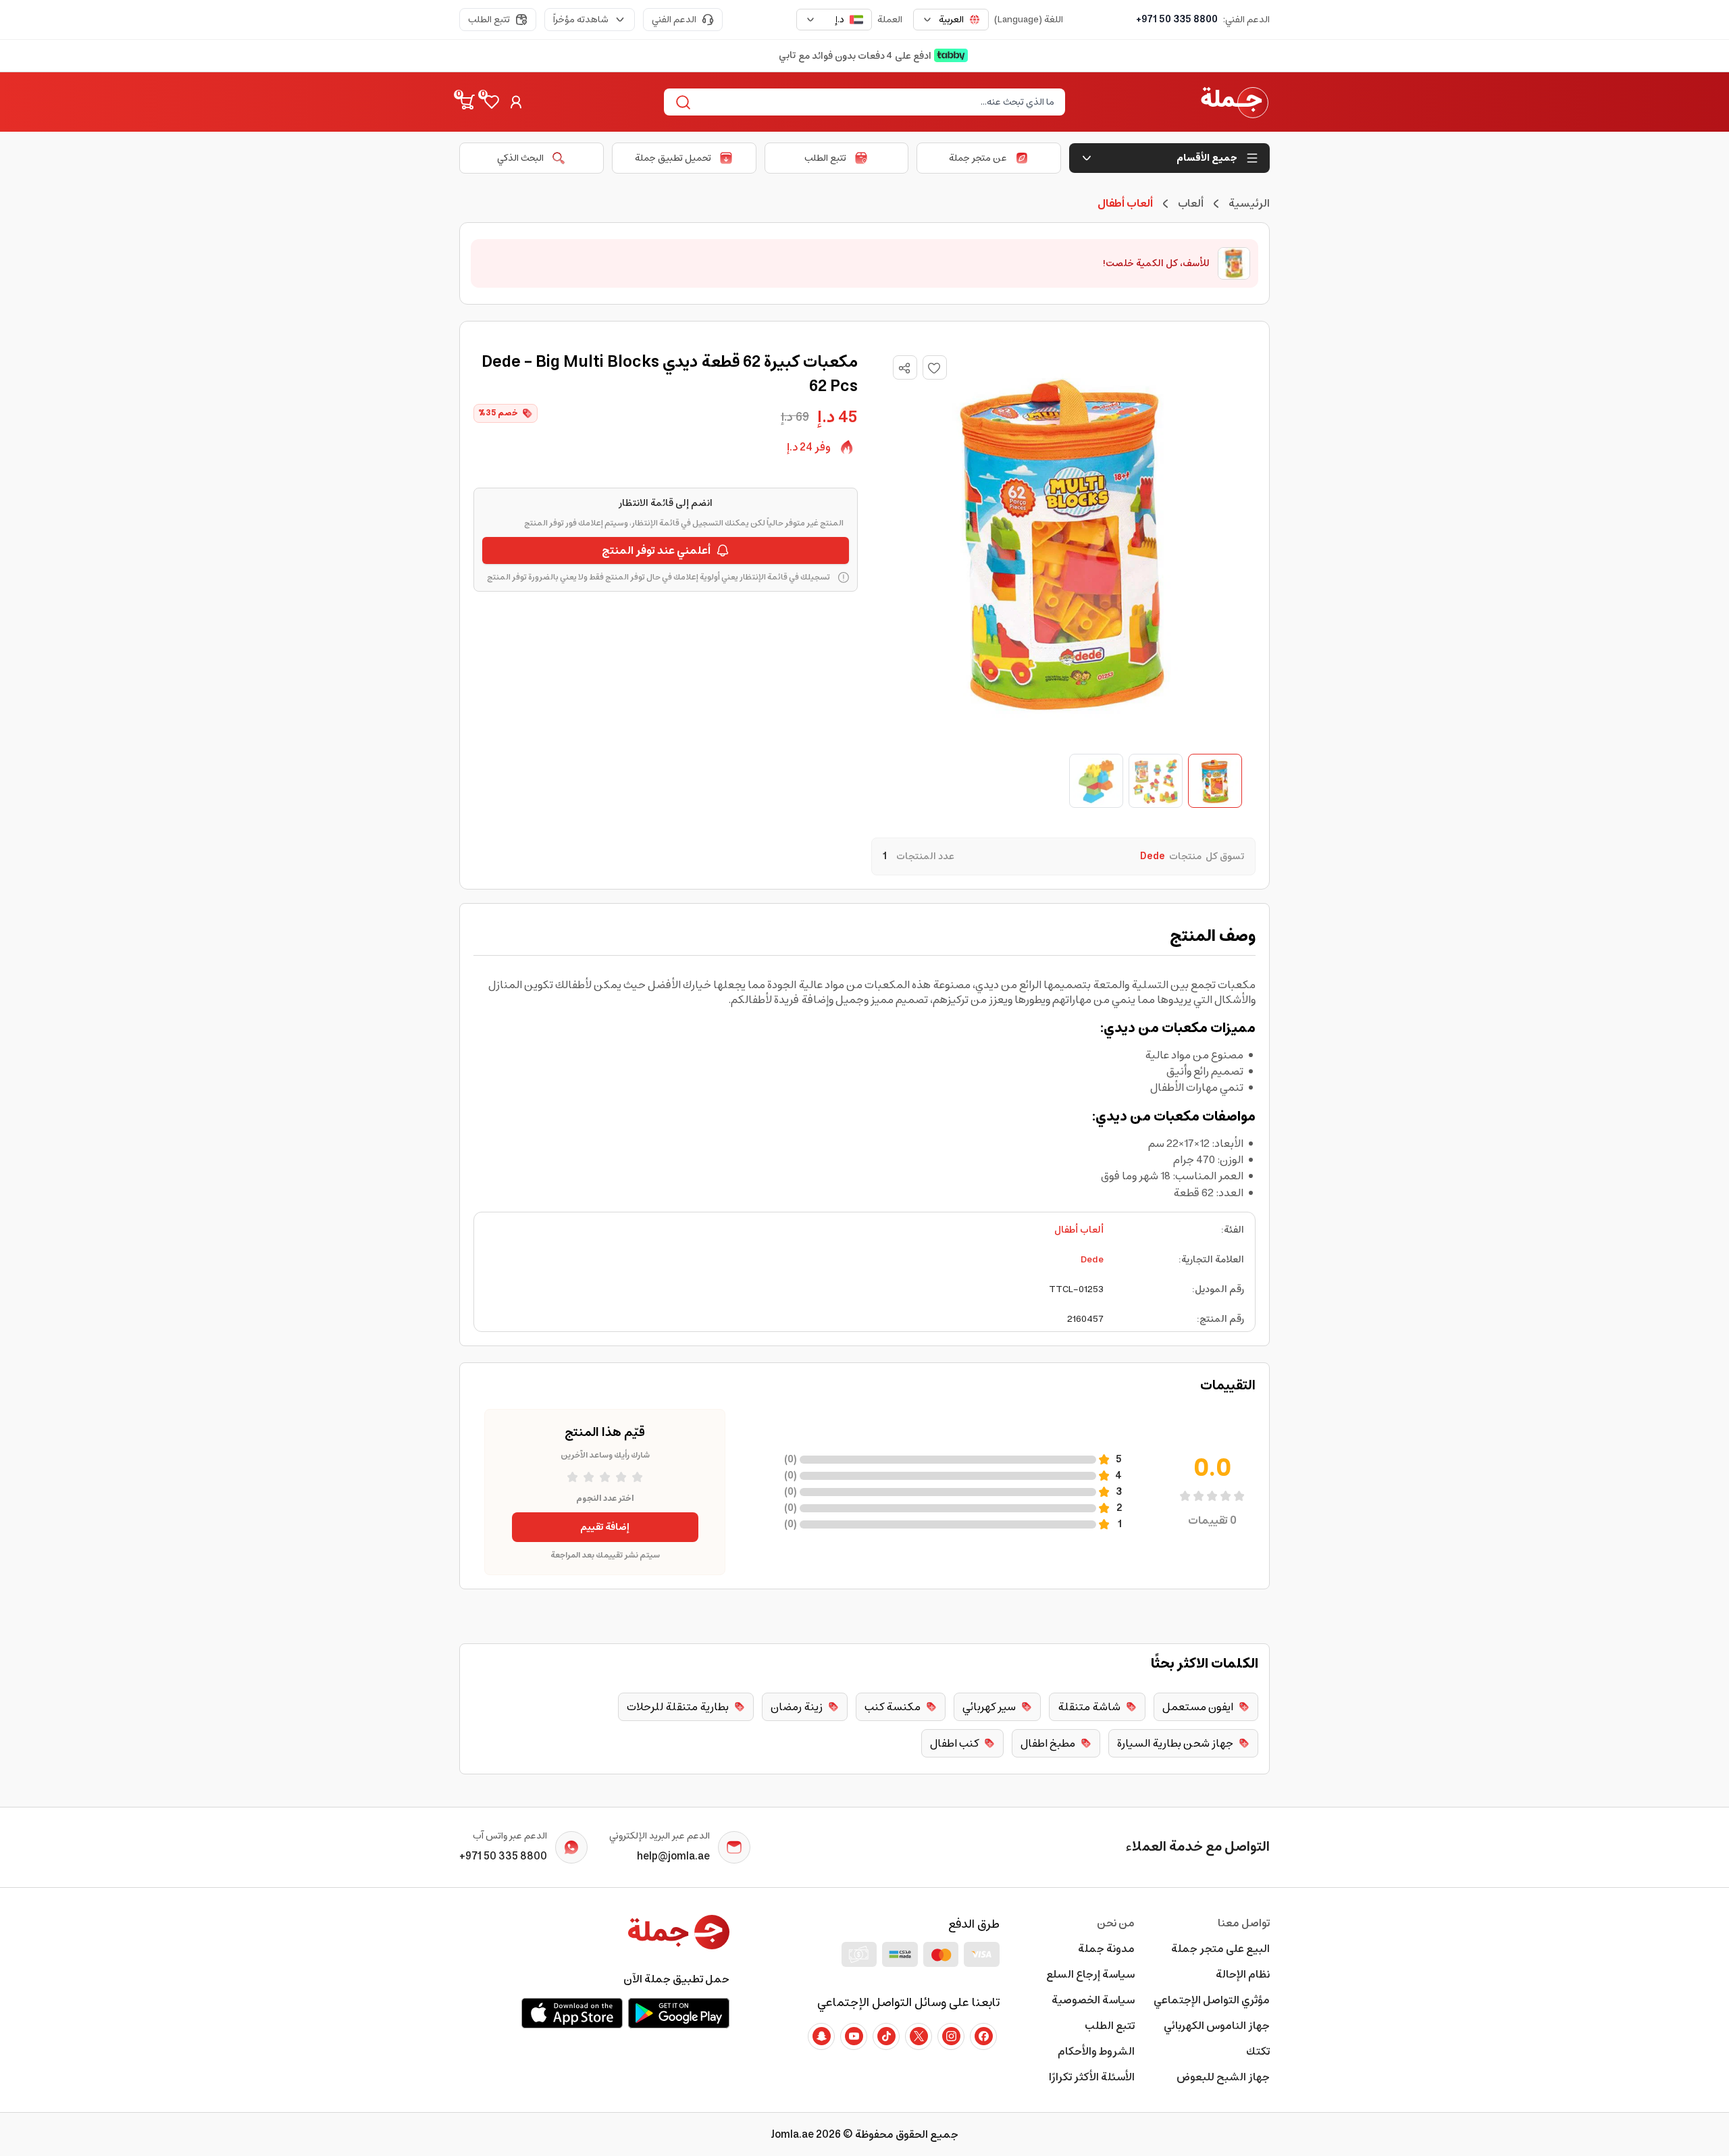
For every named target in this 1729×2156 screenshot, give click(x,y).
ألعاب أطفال (1079, 1230)
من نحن (1116, 1923)
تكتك (1258, 2051)
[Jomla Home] (1235, 102)
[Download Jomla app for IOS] (572, 2013)
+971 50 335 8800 (1177, 20)
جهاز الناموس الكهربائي (1217, 2026)
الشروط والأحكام (1096, 2051)
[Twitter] (919, 2036)
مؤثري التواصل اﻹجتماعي (1212, 2000)
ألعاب (1191, 203)
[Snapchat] (821, 2036)
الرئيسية (1249, 203)
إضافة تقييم (605, 1527)
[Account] (516, 102)
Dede (1092, 1260)
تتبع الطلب (489, 20)
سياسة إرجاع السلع (1090, 1974)
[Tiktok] (886, 2036)
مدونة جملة (1106, 1949)
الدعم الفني (674, 20)
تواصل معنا (1244, 1923)
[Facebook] (983, 2036)
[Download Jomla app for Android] (679, 2013)
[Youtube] (854, 2036)
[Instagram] (951, 2036)
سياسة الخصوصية (1093, 2000)
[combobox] (951, 20)
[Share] (904, 368)
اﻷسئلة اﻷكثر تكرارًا (1092, 2077)
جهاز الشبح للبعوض (1223, 2077)
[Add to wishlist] (935, 367)
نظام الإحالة (1243, 1974)
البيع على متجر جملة (1220, 1949)
